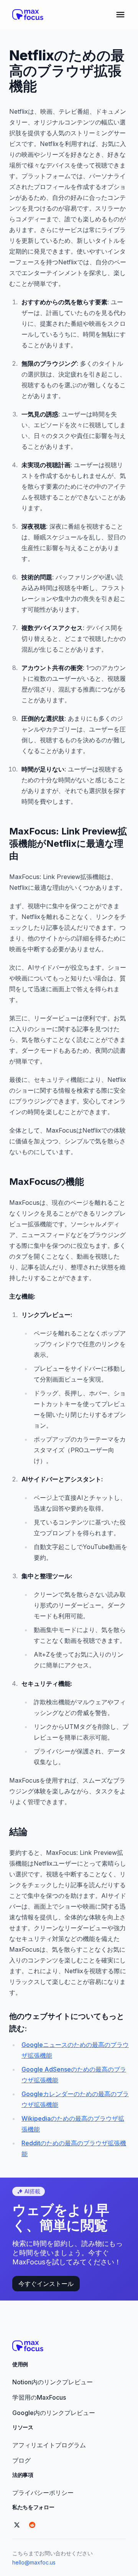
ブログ (21, 2460)
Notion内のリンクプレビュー (53, 2382)
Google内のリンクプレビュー (54, 2413)
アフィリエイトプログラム (49, 2445)
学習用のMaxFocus (39, 2397)
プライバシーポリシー (43, 2493)
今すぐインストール (46, 2284)
